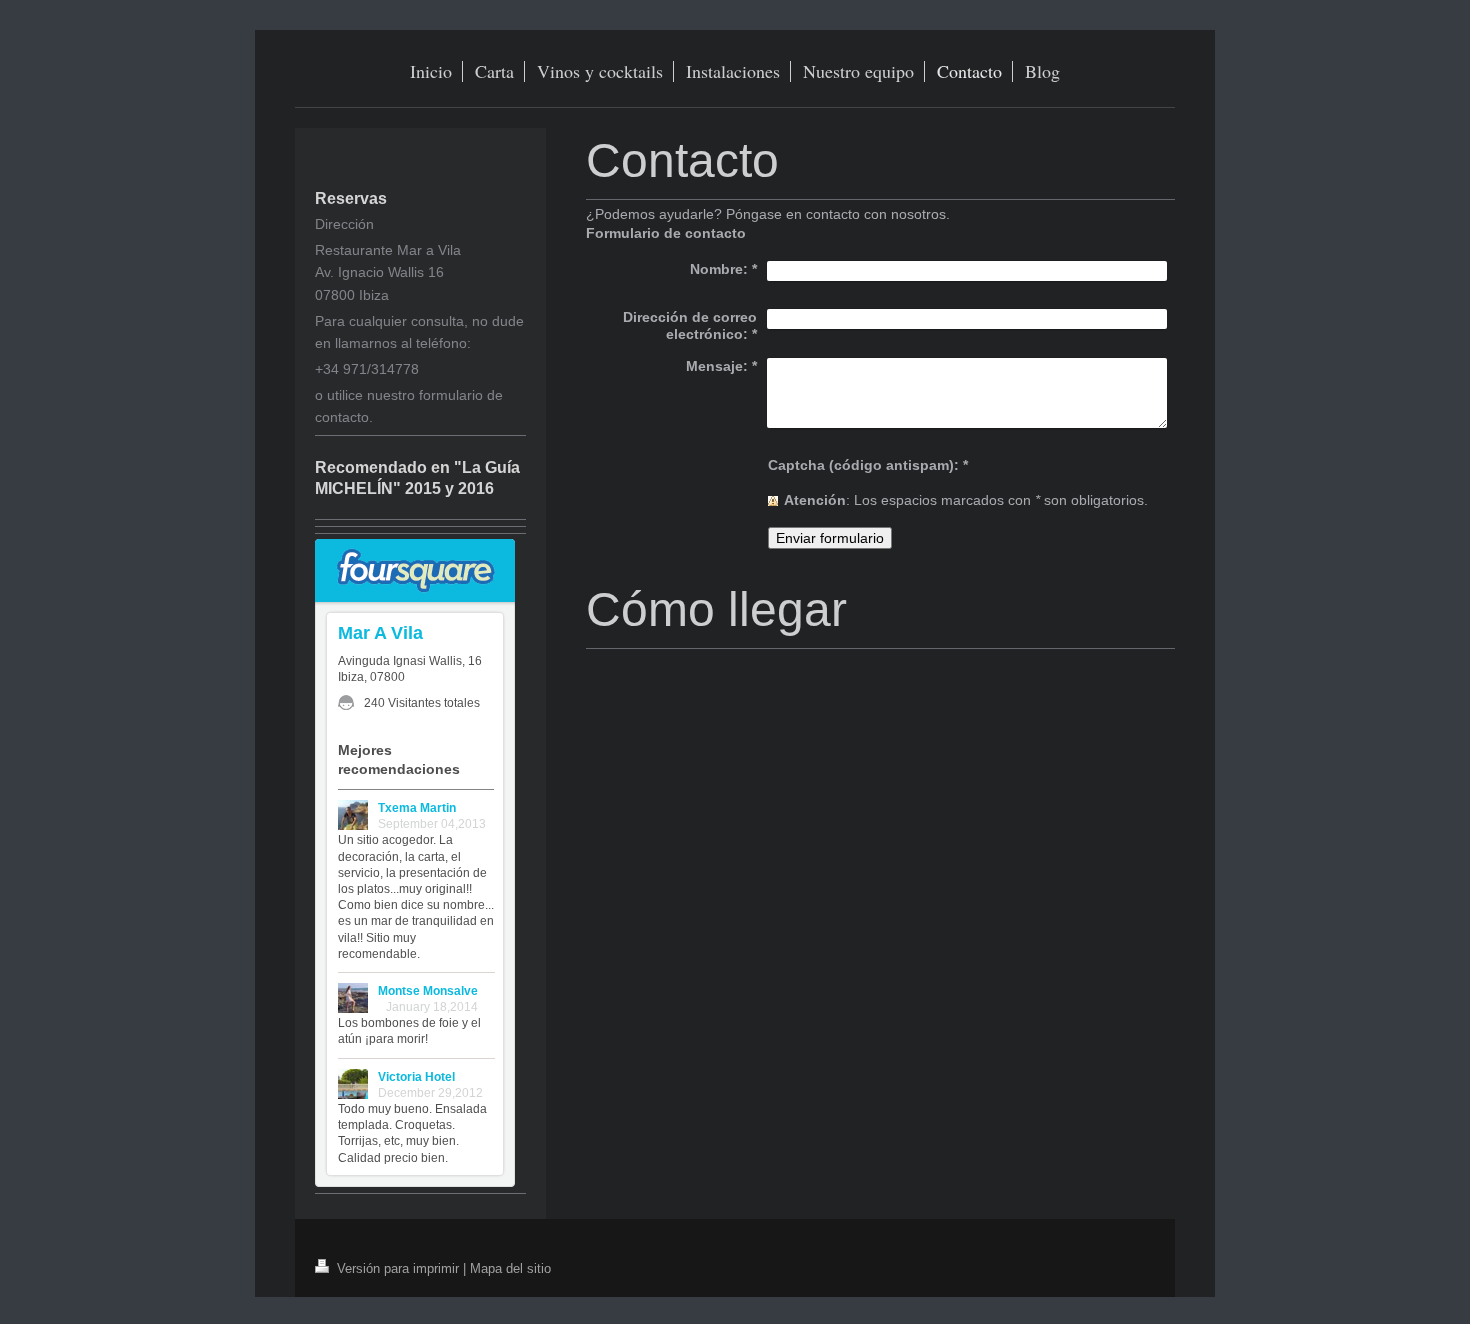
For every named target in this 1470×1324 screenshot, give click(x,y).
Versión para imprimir (398, 1268)
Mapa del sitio (510, 1268)
